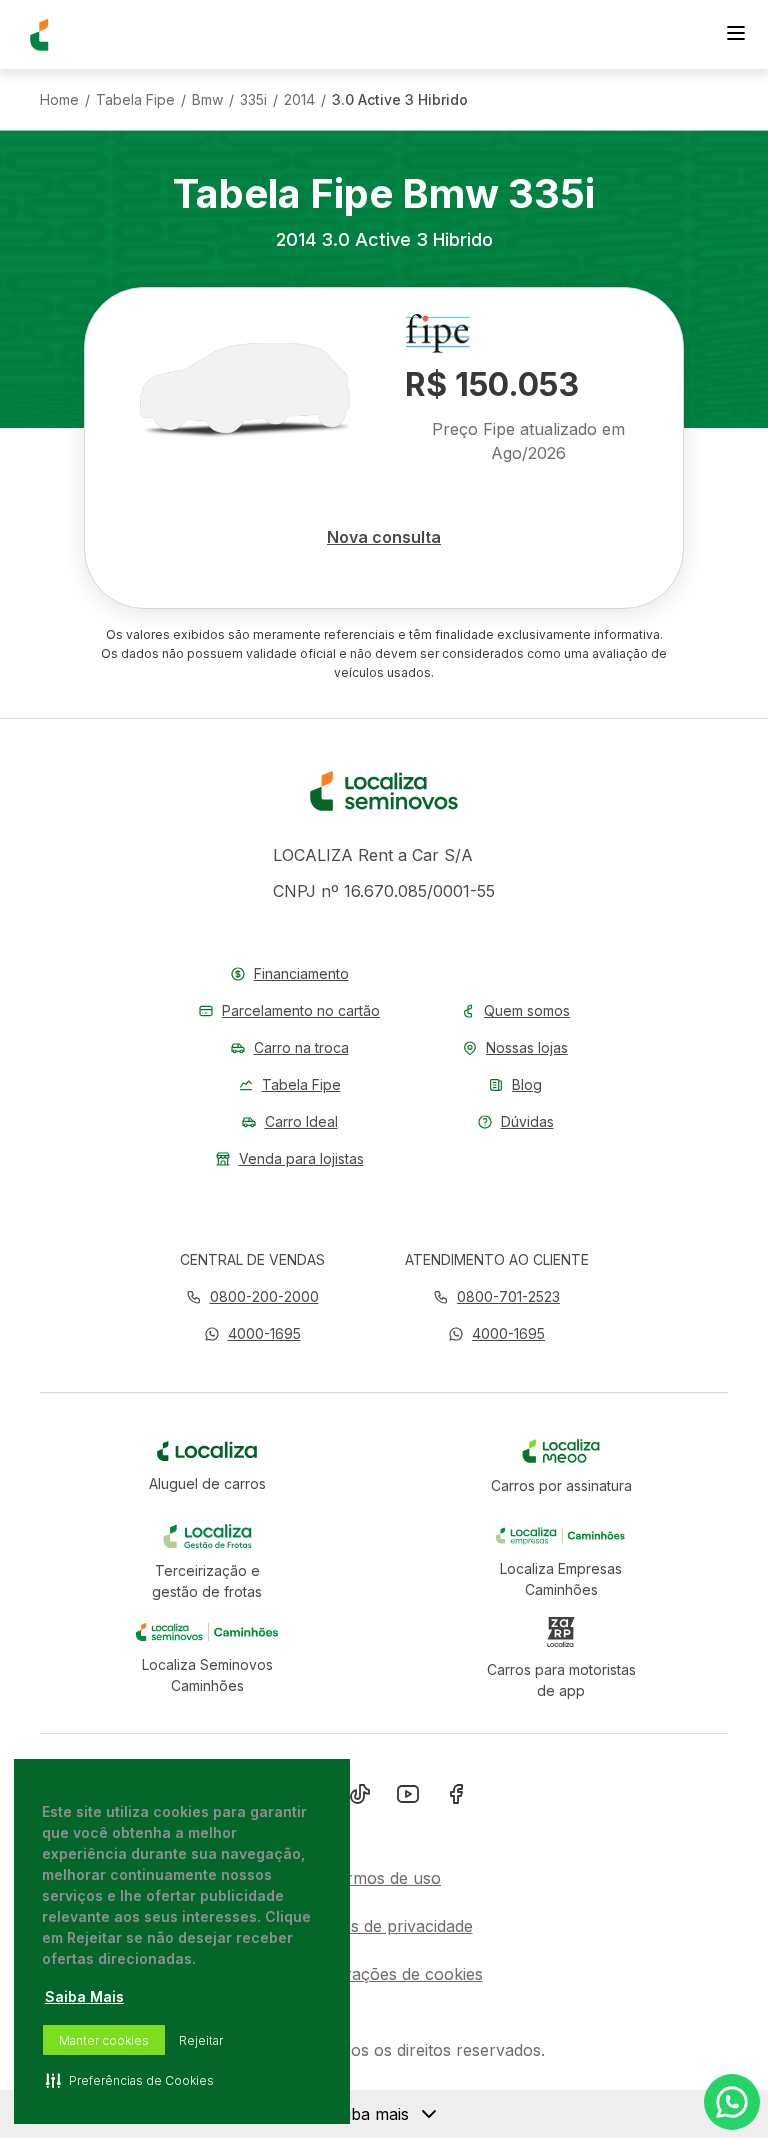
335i (253, 100)
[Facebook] (456, 1798)
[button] (252, 1333)
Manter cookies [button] (104, 2040)
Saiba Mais (84, 1996)
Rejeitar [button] (201, 2040)
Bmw (207, 100)
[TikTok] (360, 1798)
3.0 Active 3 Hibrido (400, 100)
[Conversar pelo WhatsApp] (732, 2102)
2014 (299, 100)
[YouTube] (408, 1798)
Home (59, 100)
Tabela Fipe (135, 100)
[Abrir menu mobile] (736, 35)
